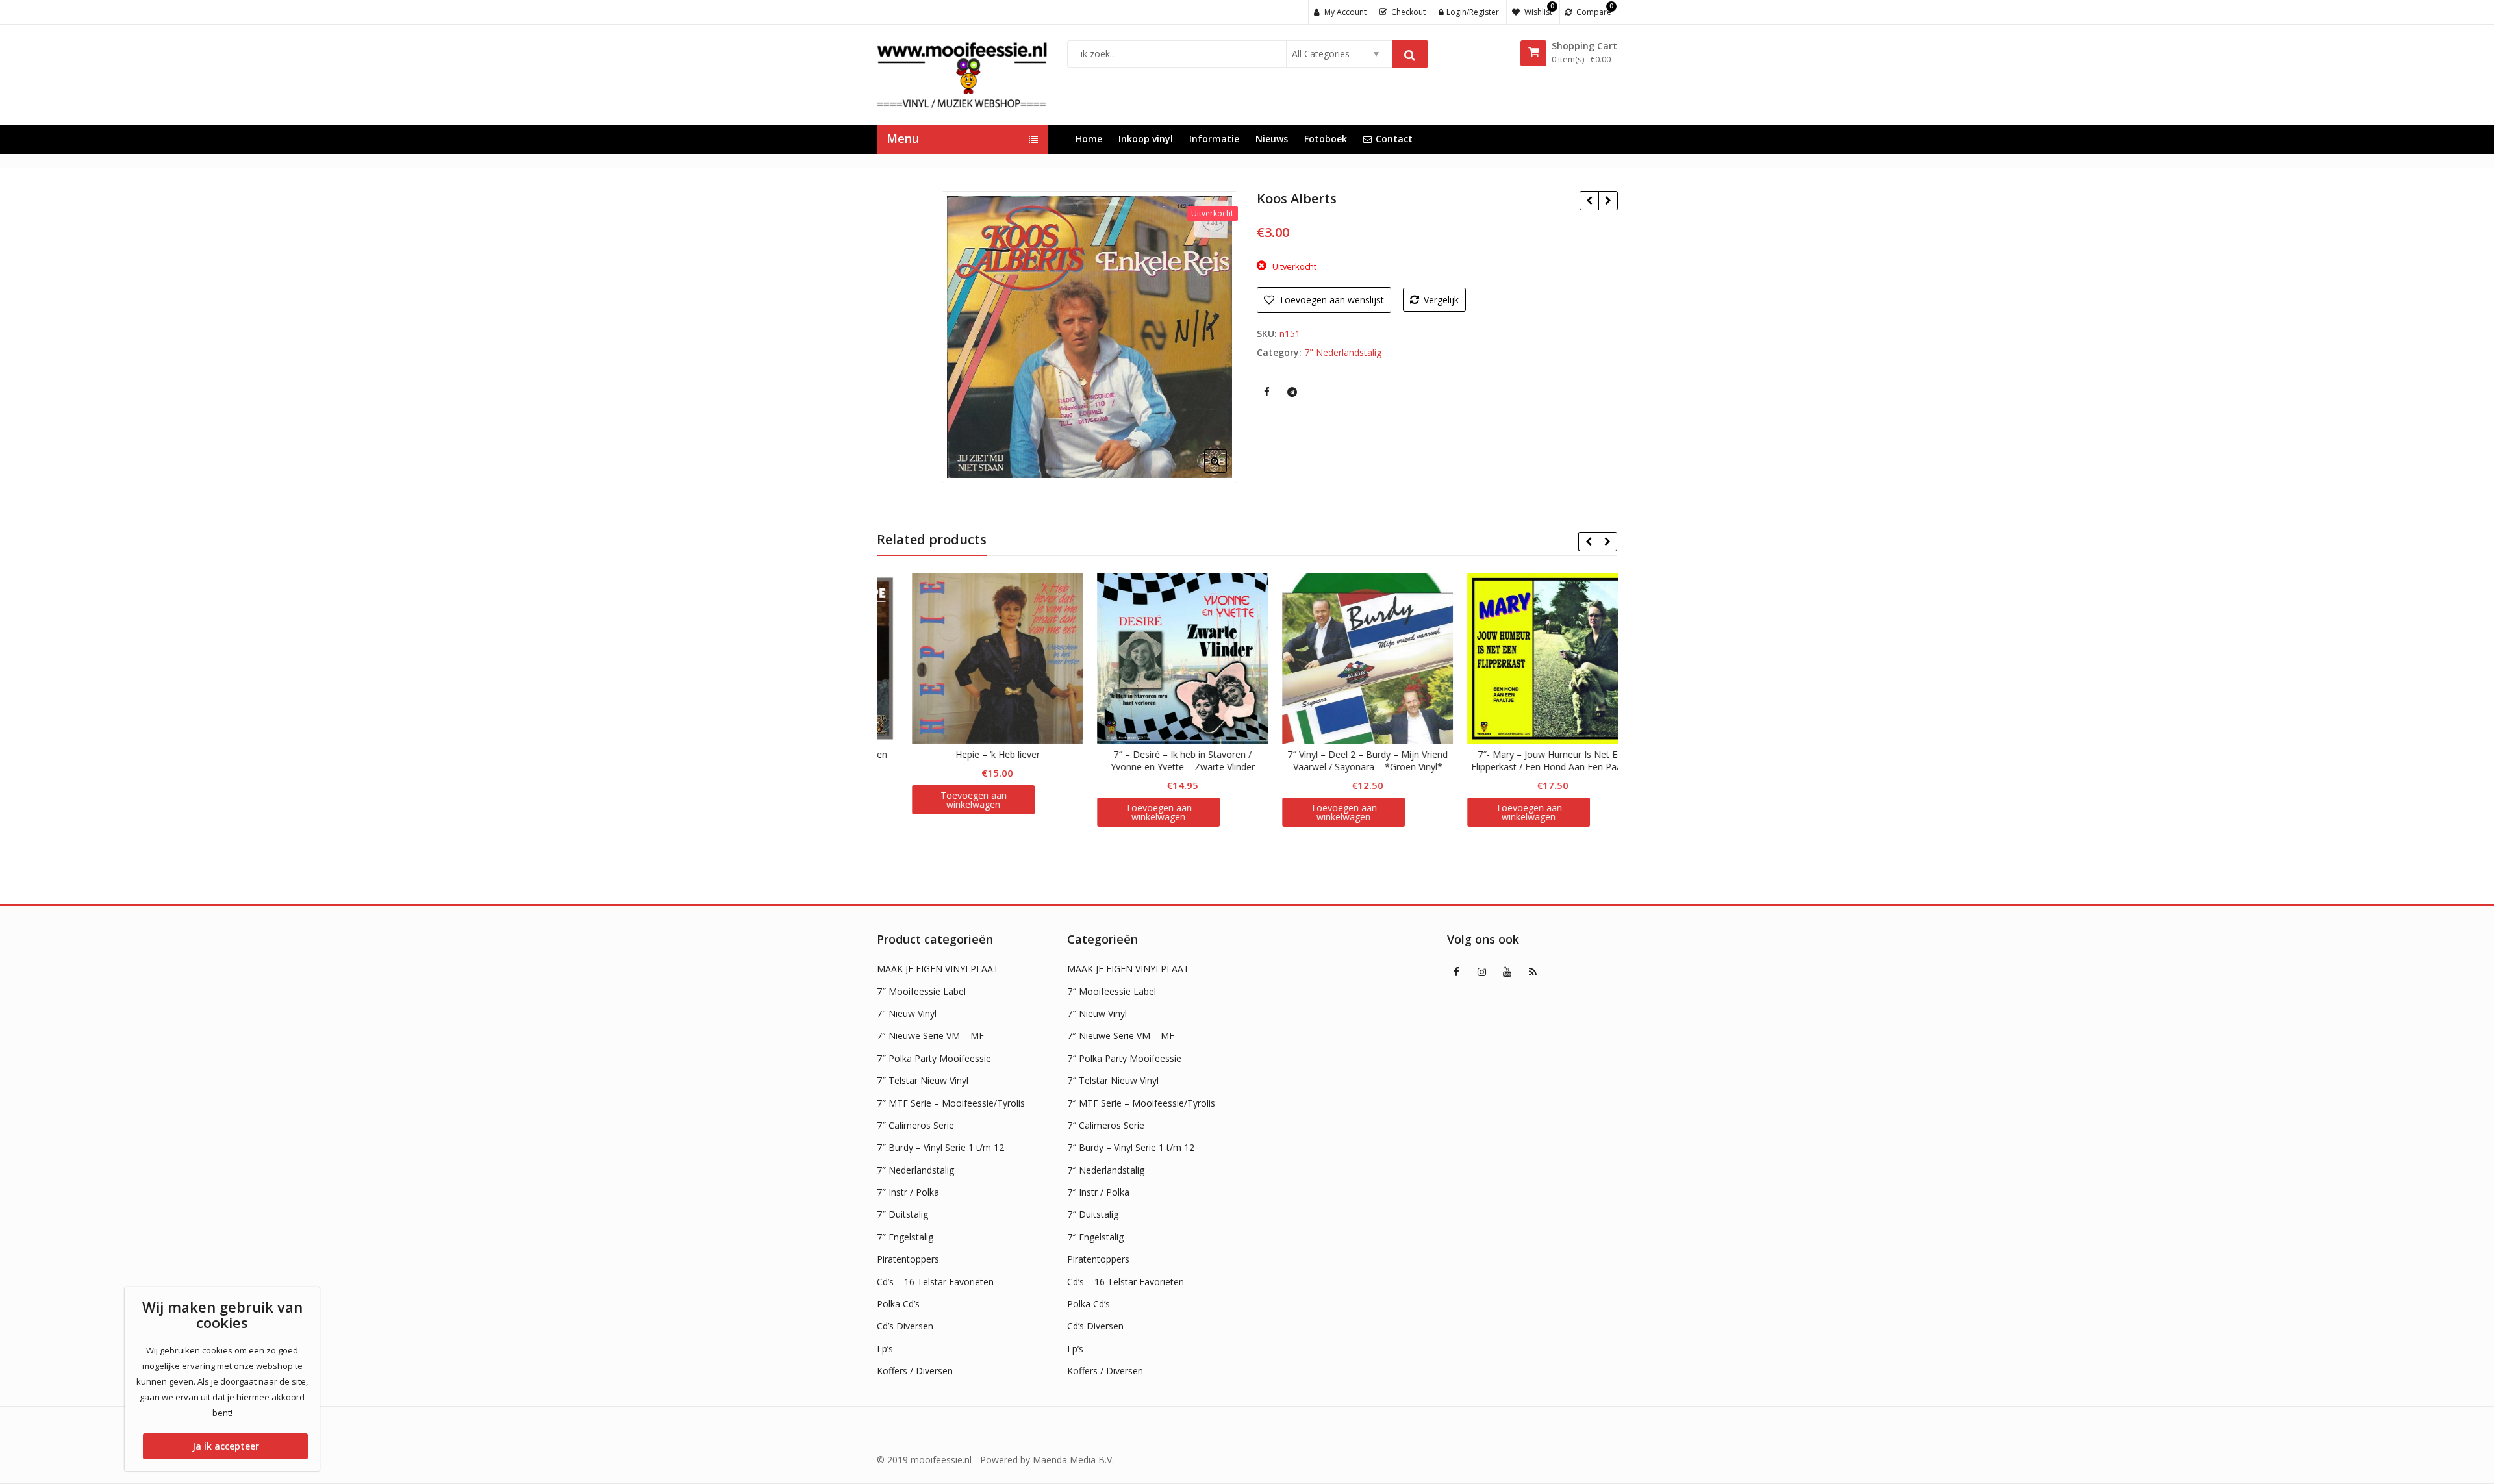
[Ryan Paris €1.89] (1608, 201)
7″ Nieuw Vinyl (907, 1013)
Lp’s (885, 1349)
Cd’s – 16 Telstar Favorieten (935, 1282)
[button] (1226, 472)
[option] (1090, 337)
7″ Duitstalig (902, 1214)
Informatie (1214, 139)
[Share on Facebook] (1266, 392)
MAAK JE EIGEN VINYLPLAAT (938, 969)
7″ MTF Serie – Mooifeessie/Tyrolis (951, 1103)
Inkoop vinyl (1146, 139)
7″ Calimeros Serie (915, 1125)
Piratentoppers (908, 1259)
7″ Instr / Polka (908, 1192)
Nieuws (1272, 139)
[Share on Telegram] (1292, 392)
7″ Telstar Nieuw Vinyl (923, 1080)
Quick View (976, 754)
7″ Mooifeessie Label (921, 991)
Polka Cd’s (898, 1304)
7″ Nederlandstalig (915, 1170)
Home (1089, 139)
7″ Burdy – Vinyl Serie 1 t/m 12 (940, 1147)
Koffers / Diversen (915, 1371)
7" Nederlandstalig (1343, 352)
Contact (1394, 139)
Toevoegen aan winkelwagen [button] (946, 812)
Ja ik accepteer (226, 1446)
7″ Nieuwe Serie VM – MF (930, 1036)
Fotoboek (1326, 139)
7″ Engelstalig (905, 1237)
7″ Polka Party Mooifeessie (934, 1058)
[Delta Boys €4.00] (1589, 201)
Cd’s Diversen (905, 1326)
